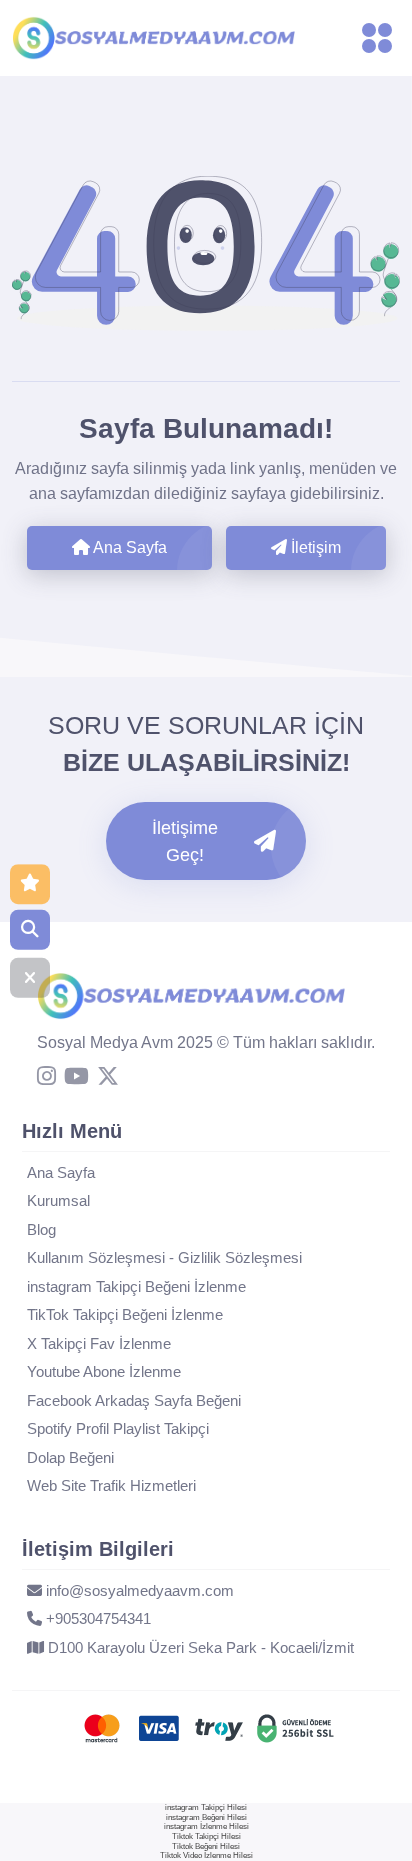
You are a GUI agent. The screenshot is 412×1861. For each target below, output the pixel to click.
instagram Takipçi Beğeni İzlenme (136, 1286)
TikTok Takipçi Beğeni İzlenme (125, 1314)
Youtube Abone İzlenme (104, 1371)
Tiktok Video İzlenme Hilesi (206, 1855)
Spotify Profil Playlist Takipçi (118, 1428)
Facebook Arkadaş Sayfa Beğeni (134, 1400)
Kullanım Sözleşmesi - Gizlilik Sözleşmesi (164, 1257)
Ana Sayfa (128, 547)
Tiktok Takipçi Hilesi (206, 1836)
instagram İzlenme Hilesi (206, 1826)
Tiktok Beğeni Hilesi (206, 1846)
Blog (41, 1229)
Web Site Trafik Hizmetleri (111, 1485)
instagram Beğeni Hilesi (206, 1817)
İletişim (314, 547)
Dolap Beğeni (70, 1457)
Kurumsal (58, 1200)
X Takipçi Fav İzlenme (99, 1343)
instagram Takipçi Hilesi (206, 1807)
